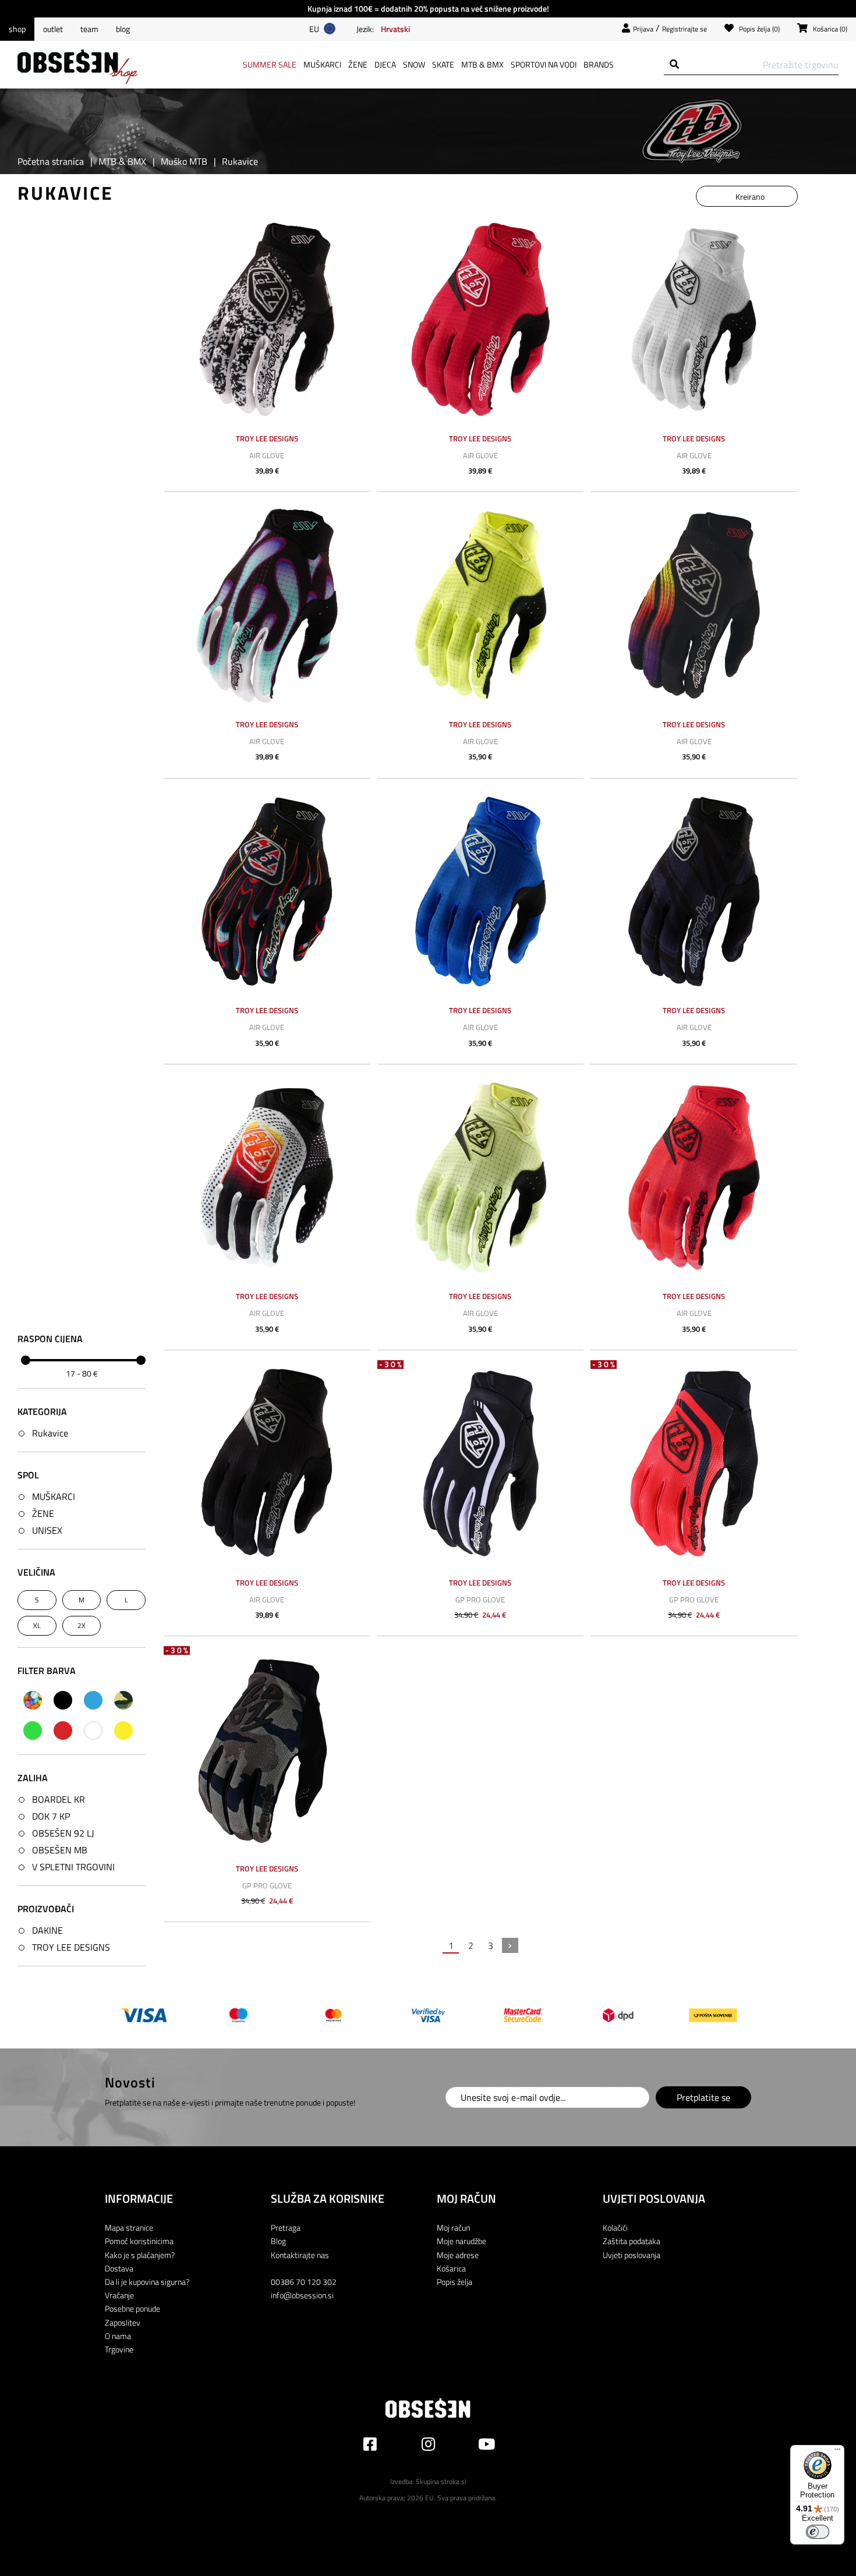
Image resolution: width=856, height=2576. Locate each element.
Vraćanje (119, 2295)
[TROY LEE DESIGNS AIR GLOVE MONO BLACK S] (267, 1464)
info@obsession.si (302, 2295)
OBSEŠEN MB (60, 1850)
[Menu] (837, 2452)
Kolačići (615, 2228)
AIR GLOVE (267, 455)
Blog (123, 29)
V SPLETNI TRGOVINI (73, 1867)
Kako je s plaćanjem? (140, 2255)
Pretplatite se (703, 2097)
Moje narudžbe (461, 2241)
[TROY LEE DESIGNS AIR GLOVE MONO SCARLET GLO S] (481, 319)
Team (89, 29)
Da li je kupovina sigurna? (147, 2282)
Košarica (451, 2268)
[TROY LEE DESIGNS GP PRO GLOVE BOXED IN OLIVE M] (267, 1749)
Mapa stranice (129, 2228)
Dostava (119, 2268)
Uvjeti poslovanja (632, 2255)
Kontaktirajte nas (300, 2255)
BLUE (93, 1700)
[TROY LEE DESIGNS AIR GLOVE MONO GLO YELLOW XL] (481, 1178)
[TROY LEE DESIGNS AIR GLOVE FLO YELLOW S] (481, 605)
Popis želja (454, 2282)
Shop (17, 29)
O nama (118, 2336)
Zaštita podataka (632, 2241)
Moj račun (453, 2228)
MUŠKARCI (54, 1496)
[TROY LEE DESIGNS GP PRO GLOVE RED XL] (694, 1464)
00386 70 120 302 (304, 2282)
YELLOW (123, 1731)
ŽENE (43, 1513)
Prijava (643, 29)
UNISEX (47, 1530)
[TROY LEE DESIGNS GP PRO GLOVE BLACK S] (481, 1464)
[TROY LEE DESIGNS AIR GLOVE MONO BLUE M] (481, 892)
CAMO (123, 1700)
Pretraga (286, 2228)
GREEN (33, 1731)
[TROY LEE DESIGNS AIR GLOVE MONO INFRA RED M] (694, 1178)
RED (63, 1731)
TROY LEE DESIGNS (71, 1947)
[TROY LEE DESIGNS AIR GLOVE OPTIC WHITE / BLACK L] (267, 1178)
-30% (391, 1365)
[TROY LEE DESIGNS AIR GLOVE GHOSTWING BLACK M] (694, 892)
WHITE (93, 1731)
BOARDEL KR (59, 1799)
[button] (395, 29)
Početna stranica (51, 161)
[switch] (818, 2532)
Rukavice (50, 1433)
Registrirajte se (685, 29)
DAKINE (47, 1930)
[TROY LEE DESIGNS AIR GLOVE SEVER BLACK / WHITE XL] (267, 319)
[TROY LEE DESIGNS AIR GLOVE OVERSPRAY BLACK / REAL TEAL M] (267, 605)
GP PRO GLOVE (480, 1600)
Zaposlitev (123, 2322)
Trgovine (119, 2349)
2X (82, 1625)
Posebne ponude (132, 2308)
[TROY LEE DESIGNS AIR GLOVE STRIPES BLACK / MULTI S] (694, 605)
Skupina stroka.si (441, 2481)
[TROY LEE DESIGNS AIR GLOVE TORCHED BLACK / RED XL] (267, 892)
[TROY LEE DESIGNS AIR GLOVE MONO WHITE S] (694, 319)
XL (37, 1625)
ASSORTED (33, 1700)
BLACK (63, 1700)
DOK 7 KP (51, 1816)
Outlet (53, 29)
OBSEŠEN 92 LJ (63, 1833)
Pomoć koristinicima (139, 2241)
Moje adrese (458, 2255)
